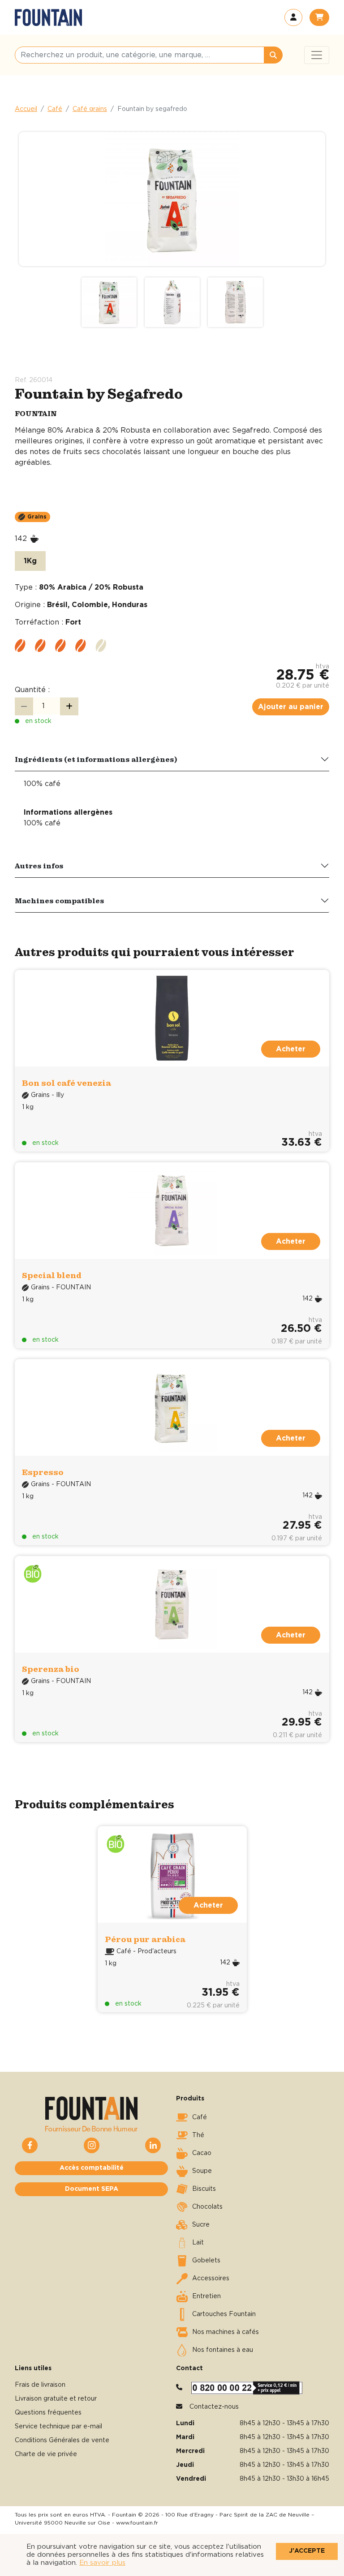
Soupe (202, 2171)
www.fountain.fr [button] (137, 2523)
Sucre (201, 2225)
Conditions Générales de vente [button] (62, 2440)
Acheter (208, 1905)
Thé (198, 2135)
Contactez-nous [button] (214, 2407)
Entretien (206, 2296)
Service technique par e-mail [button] (58, 2427)
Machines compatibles (60, 901)
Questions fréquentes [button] (48, 2413)
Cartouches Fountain (224, 2314)
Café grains (90, 109)
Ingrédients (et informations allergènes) (96, 759)
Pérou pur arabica (145, 1939)
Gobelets (206, 2261)
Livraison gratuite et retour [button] (56, 2399)
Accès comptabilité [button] (92, 2168)
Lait (198, 2243)
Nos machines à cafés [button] (226, 2332)
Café (55, 109)
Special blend (52, 1275)
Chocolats (207, 2207)
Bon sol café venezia (67, 1083)
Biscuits (204, 2189)
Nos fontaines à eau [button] (223, 2350)
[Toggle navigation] (317, 55)
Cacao (202, 2153)
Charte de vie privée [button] (46, 2454)
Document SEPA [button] (92, 2189)
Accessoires (211, 2278)
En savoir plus (102, 2563)
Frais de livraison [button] (40, 2385)
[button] (293, 17)
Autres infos (39, 866)
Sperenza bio (51, 1669)
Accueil (26, 109)
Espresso (43, 1472)
